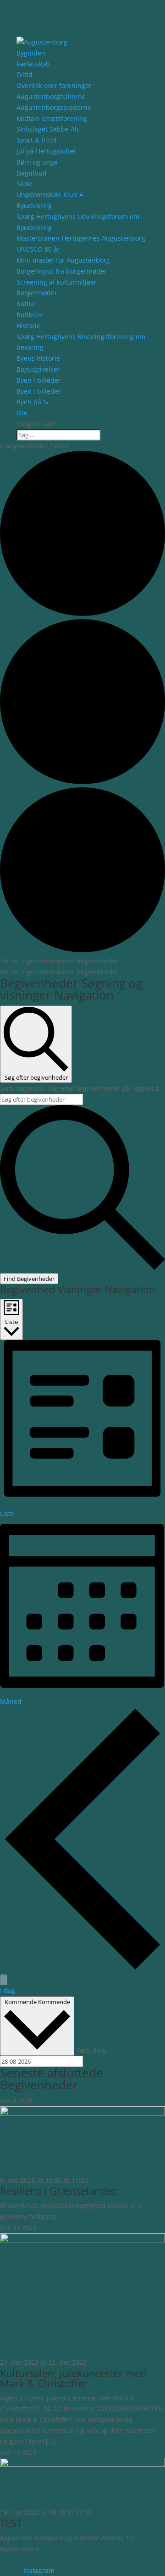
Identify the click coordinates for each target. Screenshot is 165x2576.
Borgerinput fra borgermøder (62, 271)
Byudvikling (34, 206)
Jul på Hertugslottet (46, 151)
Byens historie (38, 358)
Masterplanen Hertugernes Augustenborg (81, 238)
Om (22, 413)
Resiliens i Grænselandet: (59, 2191)
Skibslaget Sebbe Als (48, 129)
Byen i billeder (39, 380)
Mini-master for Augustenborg (63, 260)
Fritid (25, 74)
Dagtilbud (32, 173)
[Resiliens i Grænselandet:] (82, 2113)
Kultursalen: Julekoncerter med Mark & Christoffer (73, 2378)
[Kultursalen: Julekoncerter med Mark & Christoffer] (82, 2240)
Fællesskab (33, 64)
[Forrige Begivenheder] (82, 1969)
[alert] (82, 961)
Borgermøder (37, 293)
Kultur (26, 304)
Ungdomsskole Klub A (50, 195)
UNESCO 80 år (38, 249)
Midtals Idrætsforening (52, 118)
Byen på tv (33, 402)
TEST (11, 2523)
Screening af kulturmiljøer (57, 282)
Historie (28, 326)
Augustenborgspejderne (54, 107)
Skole (25, 184)
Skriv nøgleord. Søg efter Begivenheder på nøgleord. (80, 1088)
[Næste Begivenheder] (4, 1980)
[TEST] (82, 2464)
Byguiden (31, 53)
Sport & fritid (36, 140)
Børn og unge (37, 162)
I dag (8, 1991)
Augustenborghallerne (51, 96)
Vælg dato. (92, 2050)
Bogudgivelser (38, 369)
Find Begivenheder (29, 1279)
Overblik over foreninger (54, 85)
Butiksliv (29, 315)
